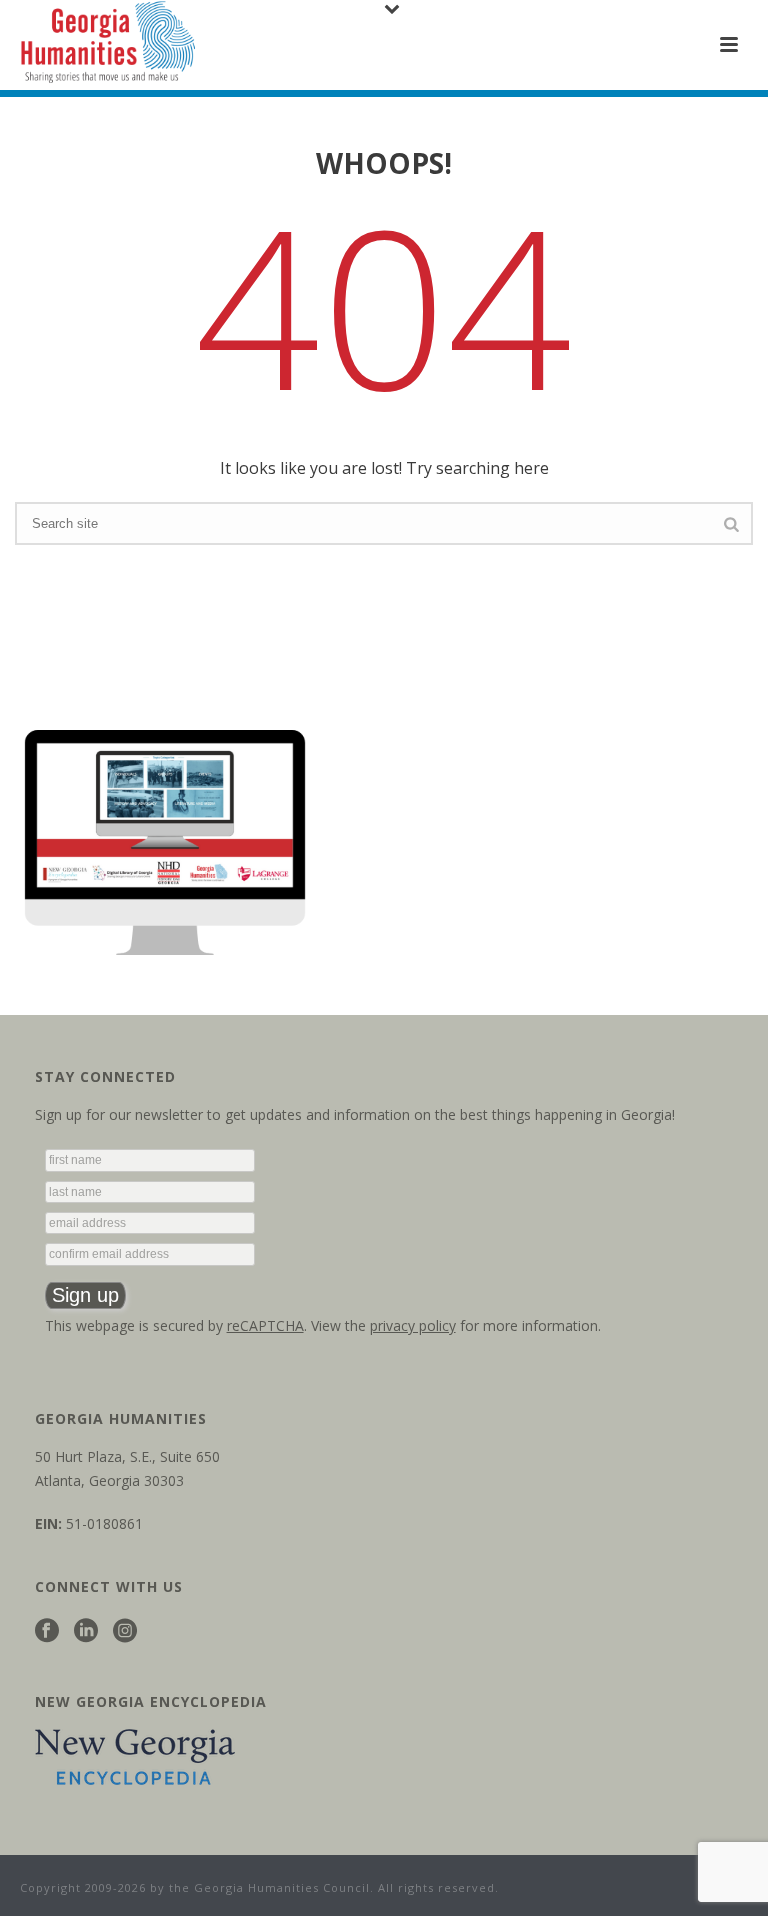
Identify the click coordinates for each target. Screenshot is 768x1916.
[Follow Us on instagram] (125, 1631)
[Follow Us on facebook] (47, 1631)
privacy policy (413, 1325)
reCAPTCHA (265, 1325)
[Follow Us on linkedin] (86, 1631)
